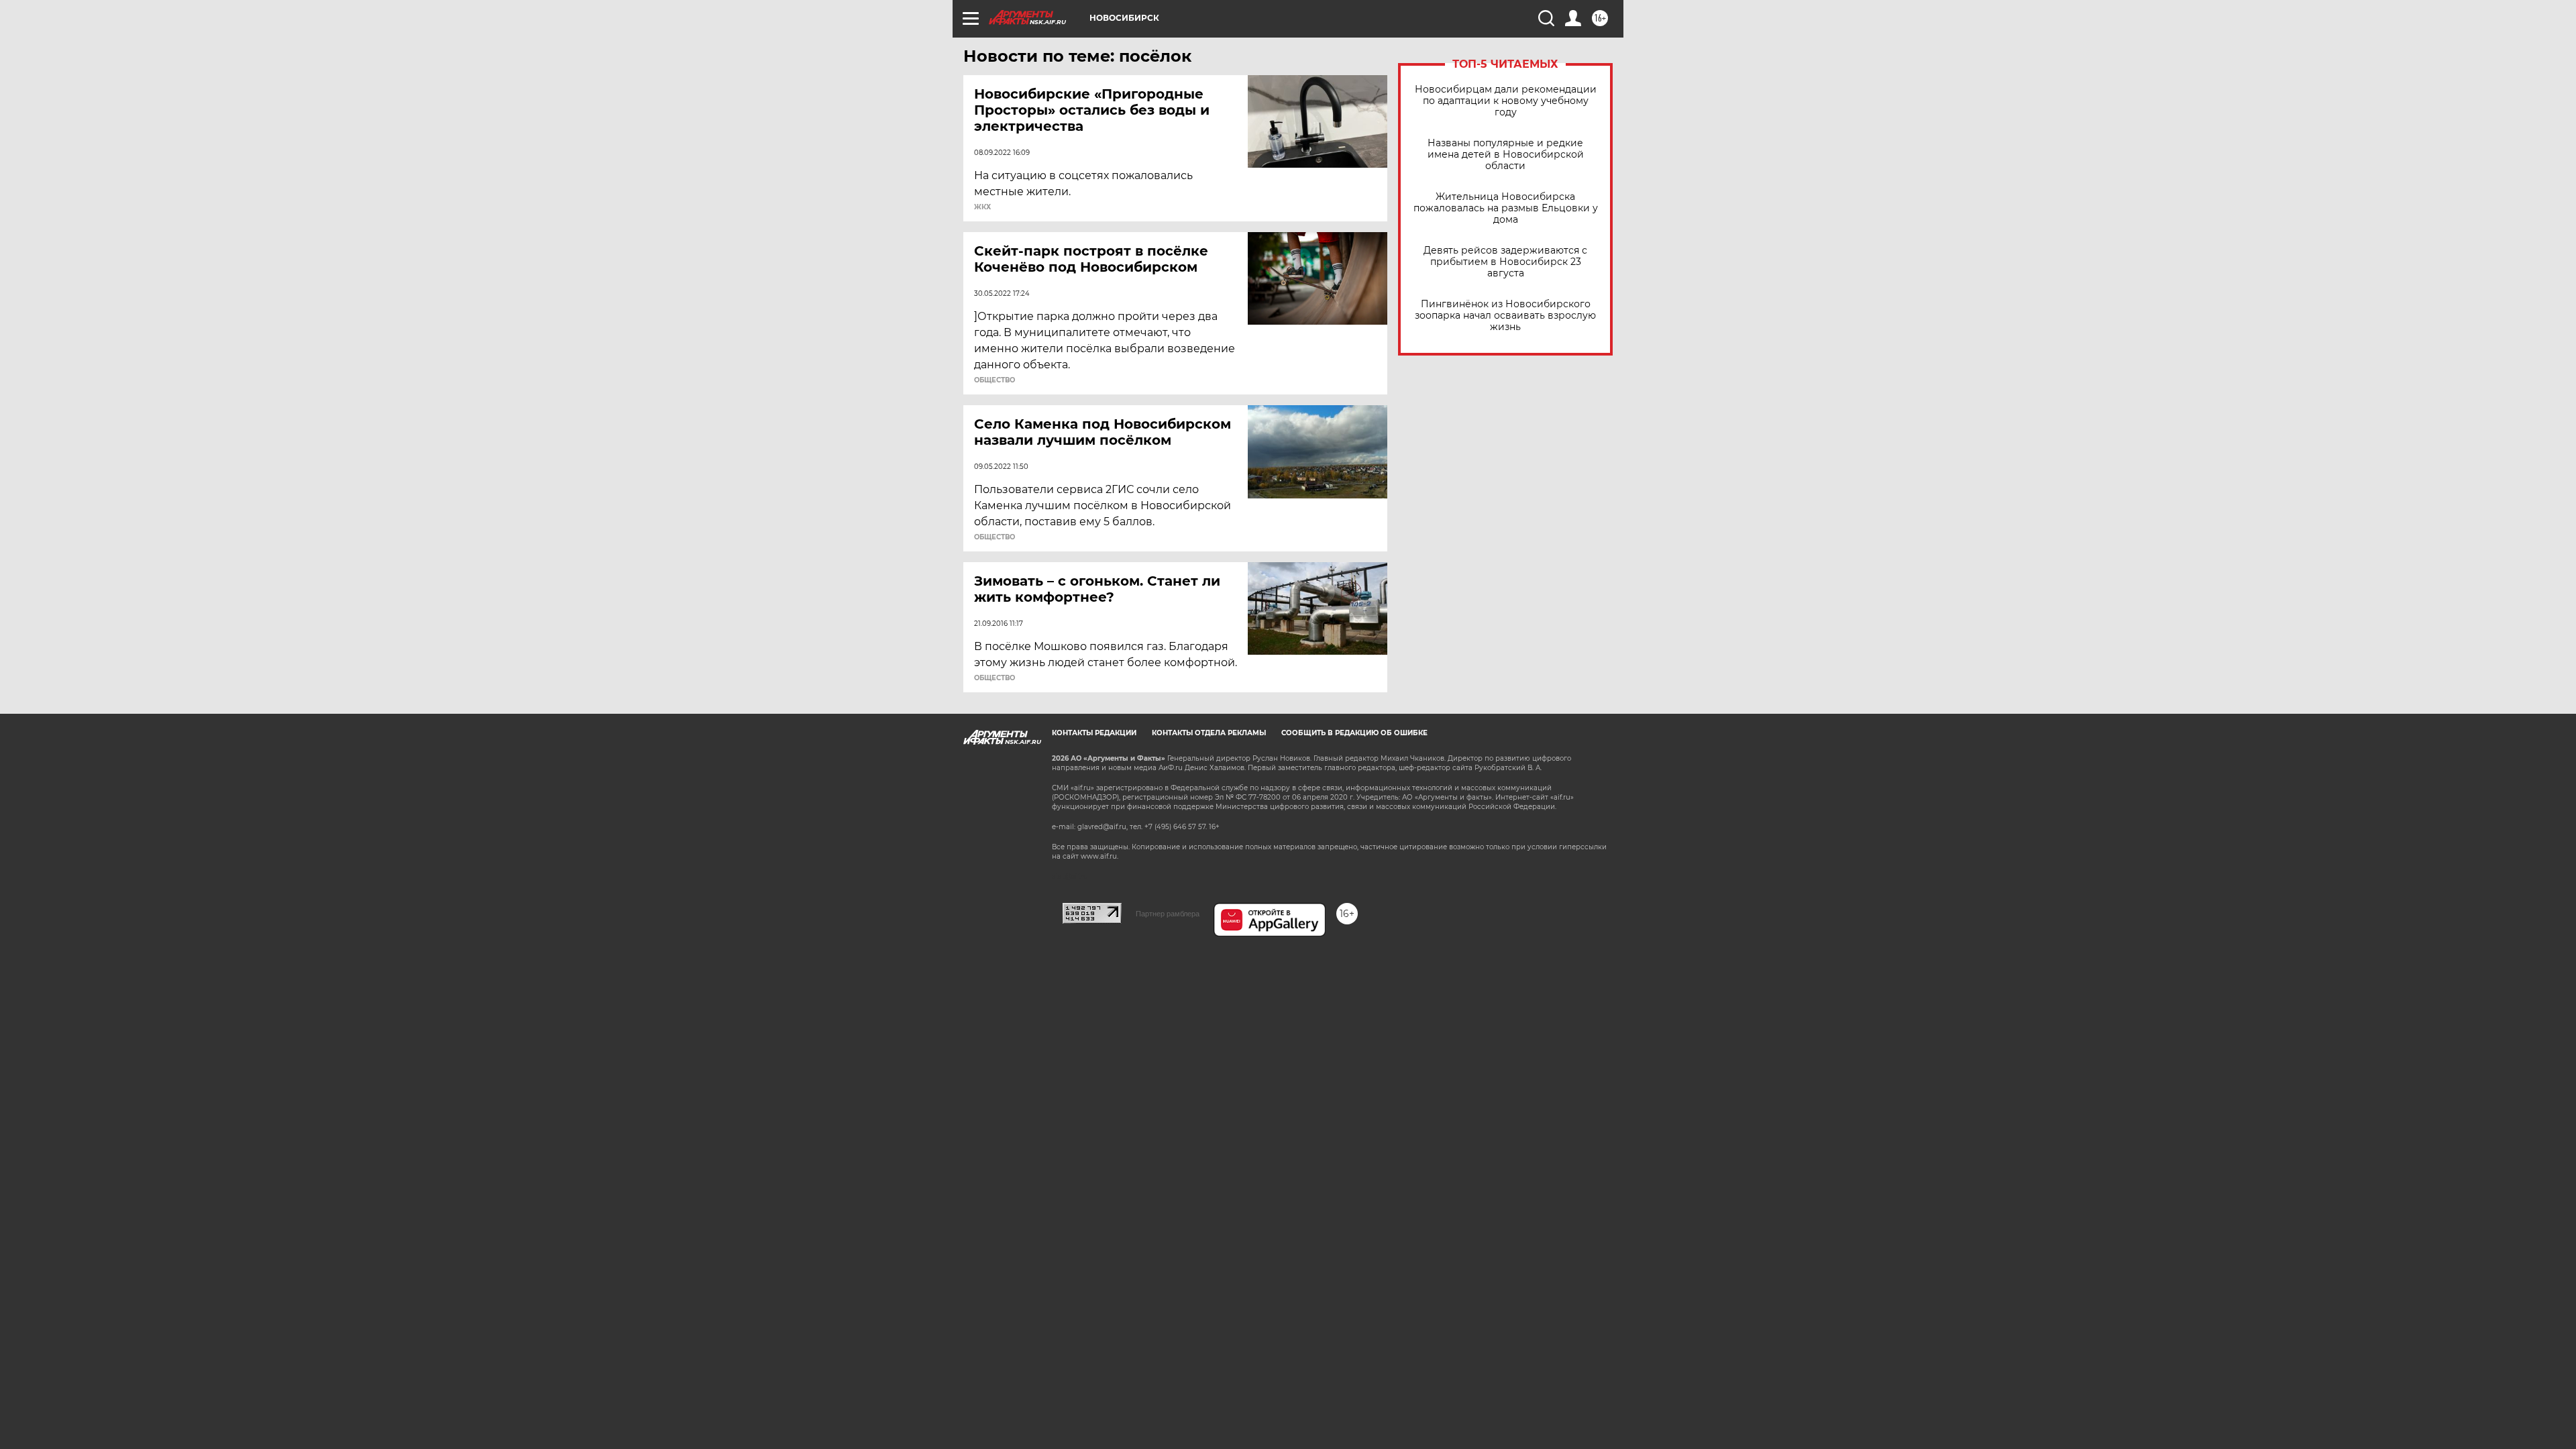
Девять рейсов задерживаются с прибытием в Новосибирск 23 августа (1505, 262)
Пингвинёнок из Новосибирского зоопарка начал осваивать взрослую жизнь (1505, 316)
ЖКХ (982, 207)
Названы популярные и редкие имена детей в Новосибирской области (1506, 155)
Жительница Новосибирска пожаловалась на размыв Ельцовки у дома (1506, 208)
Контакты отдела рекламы (1209, 733)
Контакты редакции (1094, 733)
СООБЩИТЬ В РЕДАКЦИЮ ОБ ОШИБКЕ (1354, 733)
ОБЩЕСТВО (995, 380)
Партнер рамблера (1168, 914)
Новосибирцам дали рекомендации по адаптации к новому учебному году (1506, 101)
